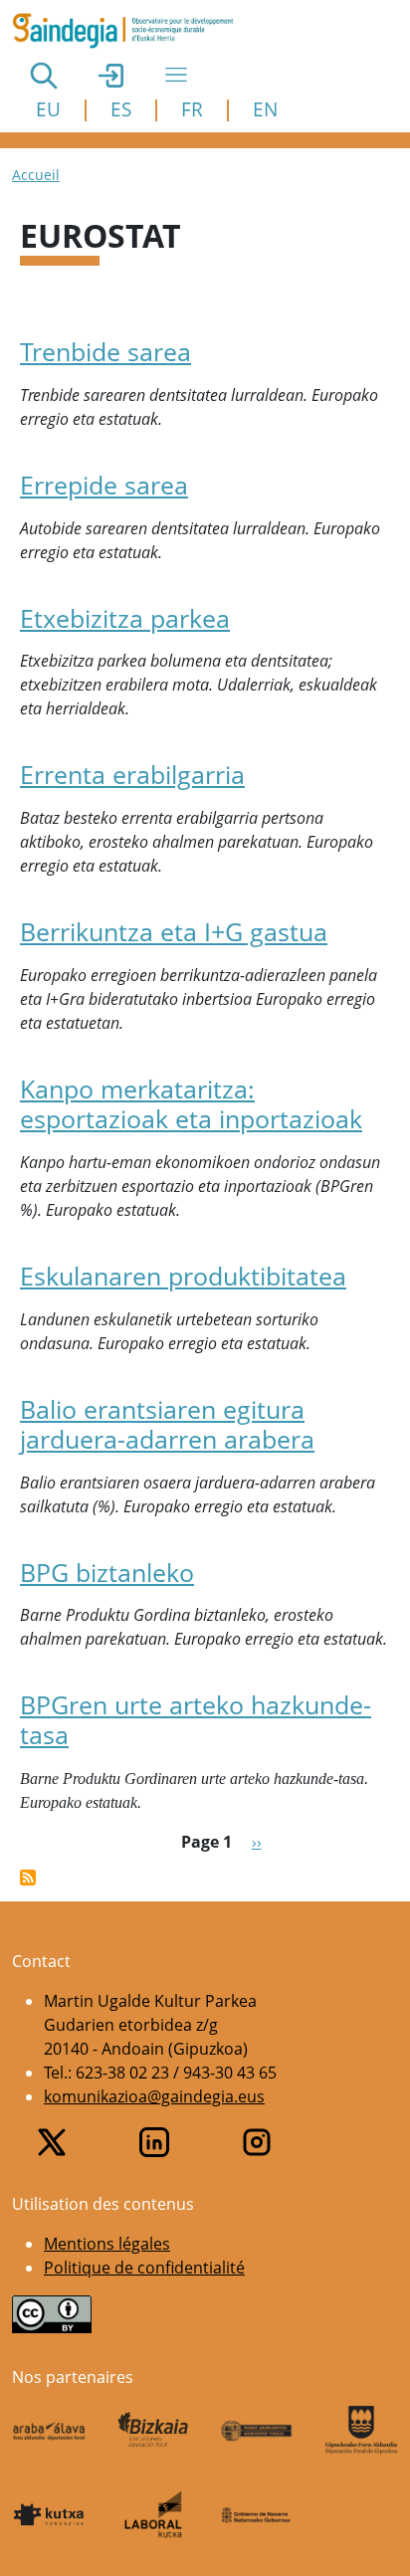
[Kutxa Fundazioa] (49, 2514)
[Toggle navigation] (176, 75)
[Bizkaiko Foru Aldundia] (154, 2430)
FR (192, 109)
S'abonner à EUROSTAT (28, 1878)
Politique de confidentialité (144, 2268)
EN (265, 109)
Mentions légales (107, 2244)
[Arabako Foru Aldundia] (49, 2430)
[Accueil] (131, 31)
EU (48, 109)
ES (121, 109)
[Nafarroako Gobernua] (257, 2514)
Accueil (36, 175)
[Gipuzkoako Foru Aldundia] (362, 2430)
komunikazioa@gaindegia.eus (154, 2096)
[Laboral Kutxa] (154, 2514)
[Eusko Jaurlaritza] (257, 2430)
